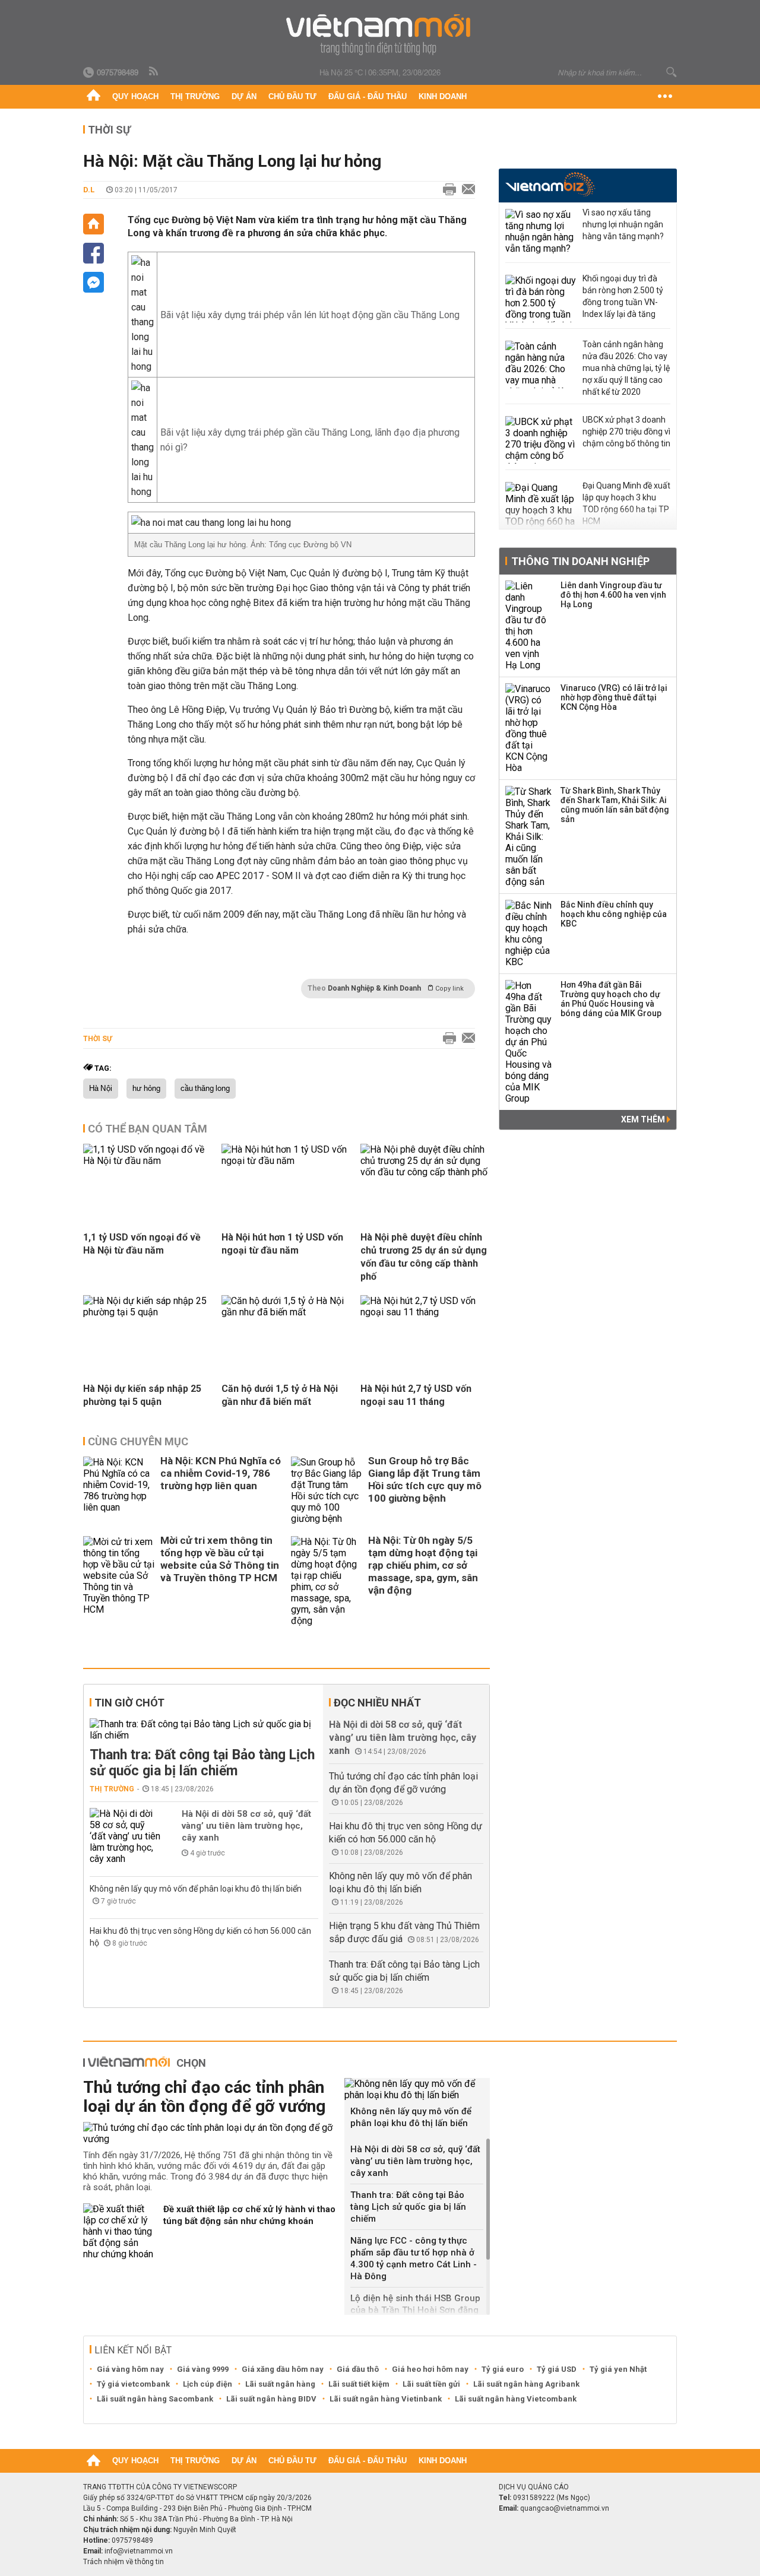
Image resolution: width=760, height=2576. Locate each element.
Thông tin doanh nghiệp (580, 561)
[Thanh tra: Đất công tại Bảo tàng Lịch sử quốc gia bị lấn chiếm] (204, 1730)
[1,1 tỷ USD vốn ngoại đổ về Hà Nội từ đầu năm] (148, 1161)
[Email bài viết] (465, 190)
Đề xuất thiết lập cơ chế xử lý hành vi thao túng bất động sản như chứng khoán (249, 2215)
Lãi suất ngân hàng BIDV (271, 2399)
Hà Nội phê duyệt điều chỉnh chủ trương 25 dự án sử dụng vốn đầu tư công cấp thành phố (424, 1257)
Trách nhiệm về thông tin (123, 2562)
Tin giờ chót (129, 1703)
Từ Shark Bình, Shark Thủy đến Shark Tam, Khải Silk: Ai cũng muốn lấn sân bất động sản (615, 805)
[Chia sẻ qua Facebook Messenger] (94, 282)
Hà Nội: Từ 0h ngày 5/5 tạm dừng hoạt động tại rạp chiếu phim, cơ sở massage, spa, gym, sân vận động (423, 1565)
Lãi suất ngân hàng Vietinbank (386, 2399)
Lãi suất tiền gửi (431, 2384)
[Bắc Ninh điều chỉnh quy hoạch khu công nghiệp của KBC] (529, 934)
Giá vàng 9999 (203, 2369)
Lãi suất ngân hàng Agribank (526, 2384)
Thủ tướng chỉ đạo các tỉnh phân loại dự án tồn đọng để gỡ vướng (204, 2097)
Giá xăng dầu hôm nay (283, 2369)
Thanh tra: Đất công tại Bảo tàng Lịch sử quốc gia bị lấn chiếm (202, 1763)
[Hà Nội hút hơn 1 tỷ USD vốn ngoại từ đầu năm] (286, 1161)
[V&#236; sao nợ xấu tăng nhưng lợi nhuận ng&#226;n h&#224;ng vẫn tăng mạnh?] (541, 233)
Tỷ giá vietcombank (133, 2384)
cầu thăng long (205, 1089)
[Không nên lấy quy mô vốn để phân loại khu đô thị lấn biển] (417, 2089)
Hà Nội (101, 1089)
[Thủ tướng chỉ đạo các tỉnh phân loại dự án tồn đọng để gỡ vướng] (209, 2133)
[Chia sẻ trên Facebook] (94, 253)
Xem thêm (644, 1119)
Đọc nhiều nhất (377, 1703)
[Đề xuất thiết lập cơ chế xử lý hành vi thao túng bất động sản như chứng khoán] (119, 2231)
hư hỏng (146, 1089)
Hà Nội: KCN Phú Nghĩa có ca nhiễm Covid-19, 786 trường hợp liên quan (221, 1473)
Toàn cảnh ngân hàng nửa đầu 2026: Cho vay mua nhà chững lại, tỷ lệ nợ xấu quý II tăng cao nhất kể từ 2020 (626, 368)
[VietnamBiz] (550, 184)
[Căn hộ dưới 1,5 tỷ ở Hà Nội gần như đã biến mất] (286, 1312)
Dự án (244, 96)
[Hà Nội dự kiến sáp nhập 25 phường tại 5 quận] (148, 1312)
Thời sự (109, 130)
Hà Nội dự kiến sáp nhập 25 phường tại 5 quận (142, 1395)
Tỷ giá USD (557, 2369)
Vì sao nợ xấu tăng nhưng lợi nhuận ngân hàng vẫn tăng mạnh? (623, 224)
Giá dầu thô (358, 2369)
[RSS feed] (154, 72)
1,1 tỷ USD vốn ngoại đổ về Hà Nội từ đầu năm (142, 1244)
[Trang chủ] (94, 97)
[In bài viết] (446, 190)
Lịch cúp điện (208, 2384)
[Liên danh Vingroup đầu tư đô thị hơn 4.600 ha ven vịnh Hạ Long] (529, 626)
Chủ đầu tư (292, 96)
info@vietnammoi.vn (139, 2551)
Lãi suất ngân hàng (280, 2384)
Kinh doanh (443, 96)
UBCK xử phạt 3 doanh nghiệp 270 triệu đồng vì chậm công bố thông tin (626, 432)
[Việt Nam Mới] (380, 35)
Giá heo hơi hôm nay (430, 2369)
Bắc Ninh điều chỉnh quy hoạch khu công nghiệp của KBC (614, 914)
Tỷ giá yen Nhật (618, 2369)
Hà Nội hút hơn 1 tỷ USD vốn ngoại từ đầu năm (282, 1244)
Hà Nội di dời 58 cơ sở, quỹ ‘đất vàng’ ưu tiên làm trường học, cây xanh (246, 1826)
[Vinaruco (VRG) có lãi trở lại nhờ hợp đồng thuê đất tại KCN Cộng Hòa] (529, 728)
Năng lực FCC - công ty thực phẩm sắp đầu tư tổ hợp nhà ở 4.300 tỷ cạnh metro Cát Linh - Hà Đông (414, 2258)
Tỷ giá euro (503, 2369)
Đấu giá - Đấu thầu (368, 96)
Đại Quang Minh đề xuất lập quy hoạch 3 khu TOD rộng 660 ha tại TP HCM (626, 503)
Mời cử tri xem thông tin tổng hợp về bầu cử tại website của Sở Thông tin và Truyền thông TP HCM (220, 1559)
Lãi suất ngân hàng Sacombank (155, 2399)
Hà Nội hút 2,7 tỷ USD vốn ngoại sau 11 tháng (416, 1395)
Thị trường (195, 96)
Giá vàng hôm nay (130, 2369)
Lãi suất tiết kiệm (359, 2384)
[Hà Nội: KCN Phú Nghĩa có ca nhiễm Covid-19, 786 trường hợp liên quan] (119, 1490)
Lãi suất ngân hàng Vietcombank (516, 2399)
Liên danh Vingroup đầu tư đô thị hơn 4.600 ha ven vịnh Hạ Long (613, 595)
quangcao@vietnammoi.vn (565, 2508)
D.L (89, 190)
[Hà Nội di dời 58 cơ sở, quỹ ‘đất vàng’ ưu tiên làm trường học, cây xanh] (125, 1836)
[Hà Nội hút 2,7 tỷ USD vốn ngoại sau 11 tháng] (425, 1312)
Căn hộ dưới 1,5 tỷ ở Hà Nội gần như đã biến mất (280, 1395)
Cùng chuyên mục (138, 1441)
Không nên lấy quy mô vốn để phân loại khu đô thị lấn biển (196, 1889)
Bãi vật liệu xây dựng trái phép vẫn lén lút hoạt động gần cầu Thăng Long (310, 315)
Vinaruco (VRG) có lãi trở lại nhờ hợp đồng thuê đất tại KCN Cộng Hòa (614, 697)
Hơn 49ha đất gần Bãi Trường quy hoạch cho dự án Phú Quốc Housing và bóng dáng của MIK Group (611, 999)
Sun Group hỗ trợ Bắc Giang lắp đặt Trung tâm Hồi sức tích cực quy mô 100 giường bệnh (425, 1479)
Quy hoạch (135, 96)
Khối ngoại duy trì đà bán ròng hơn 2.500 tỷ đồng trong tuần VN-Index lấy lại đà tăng (623, 296)
